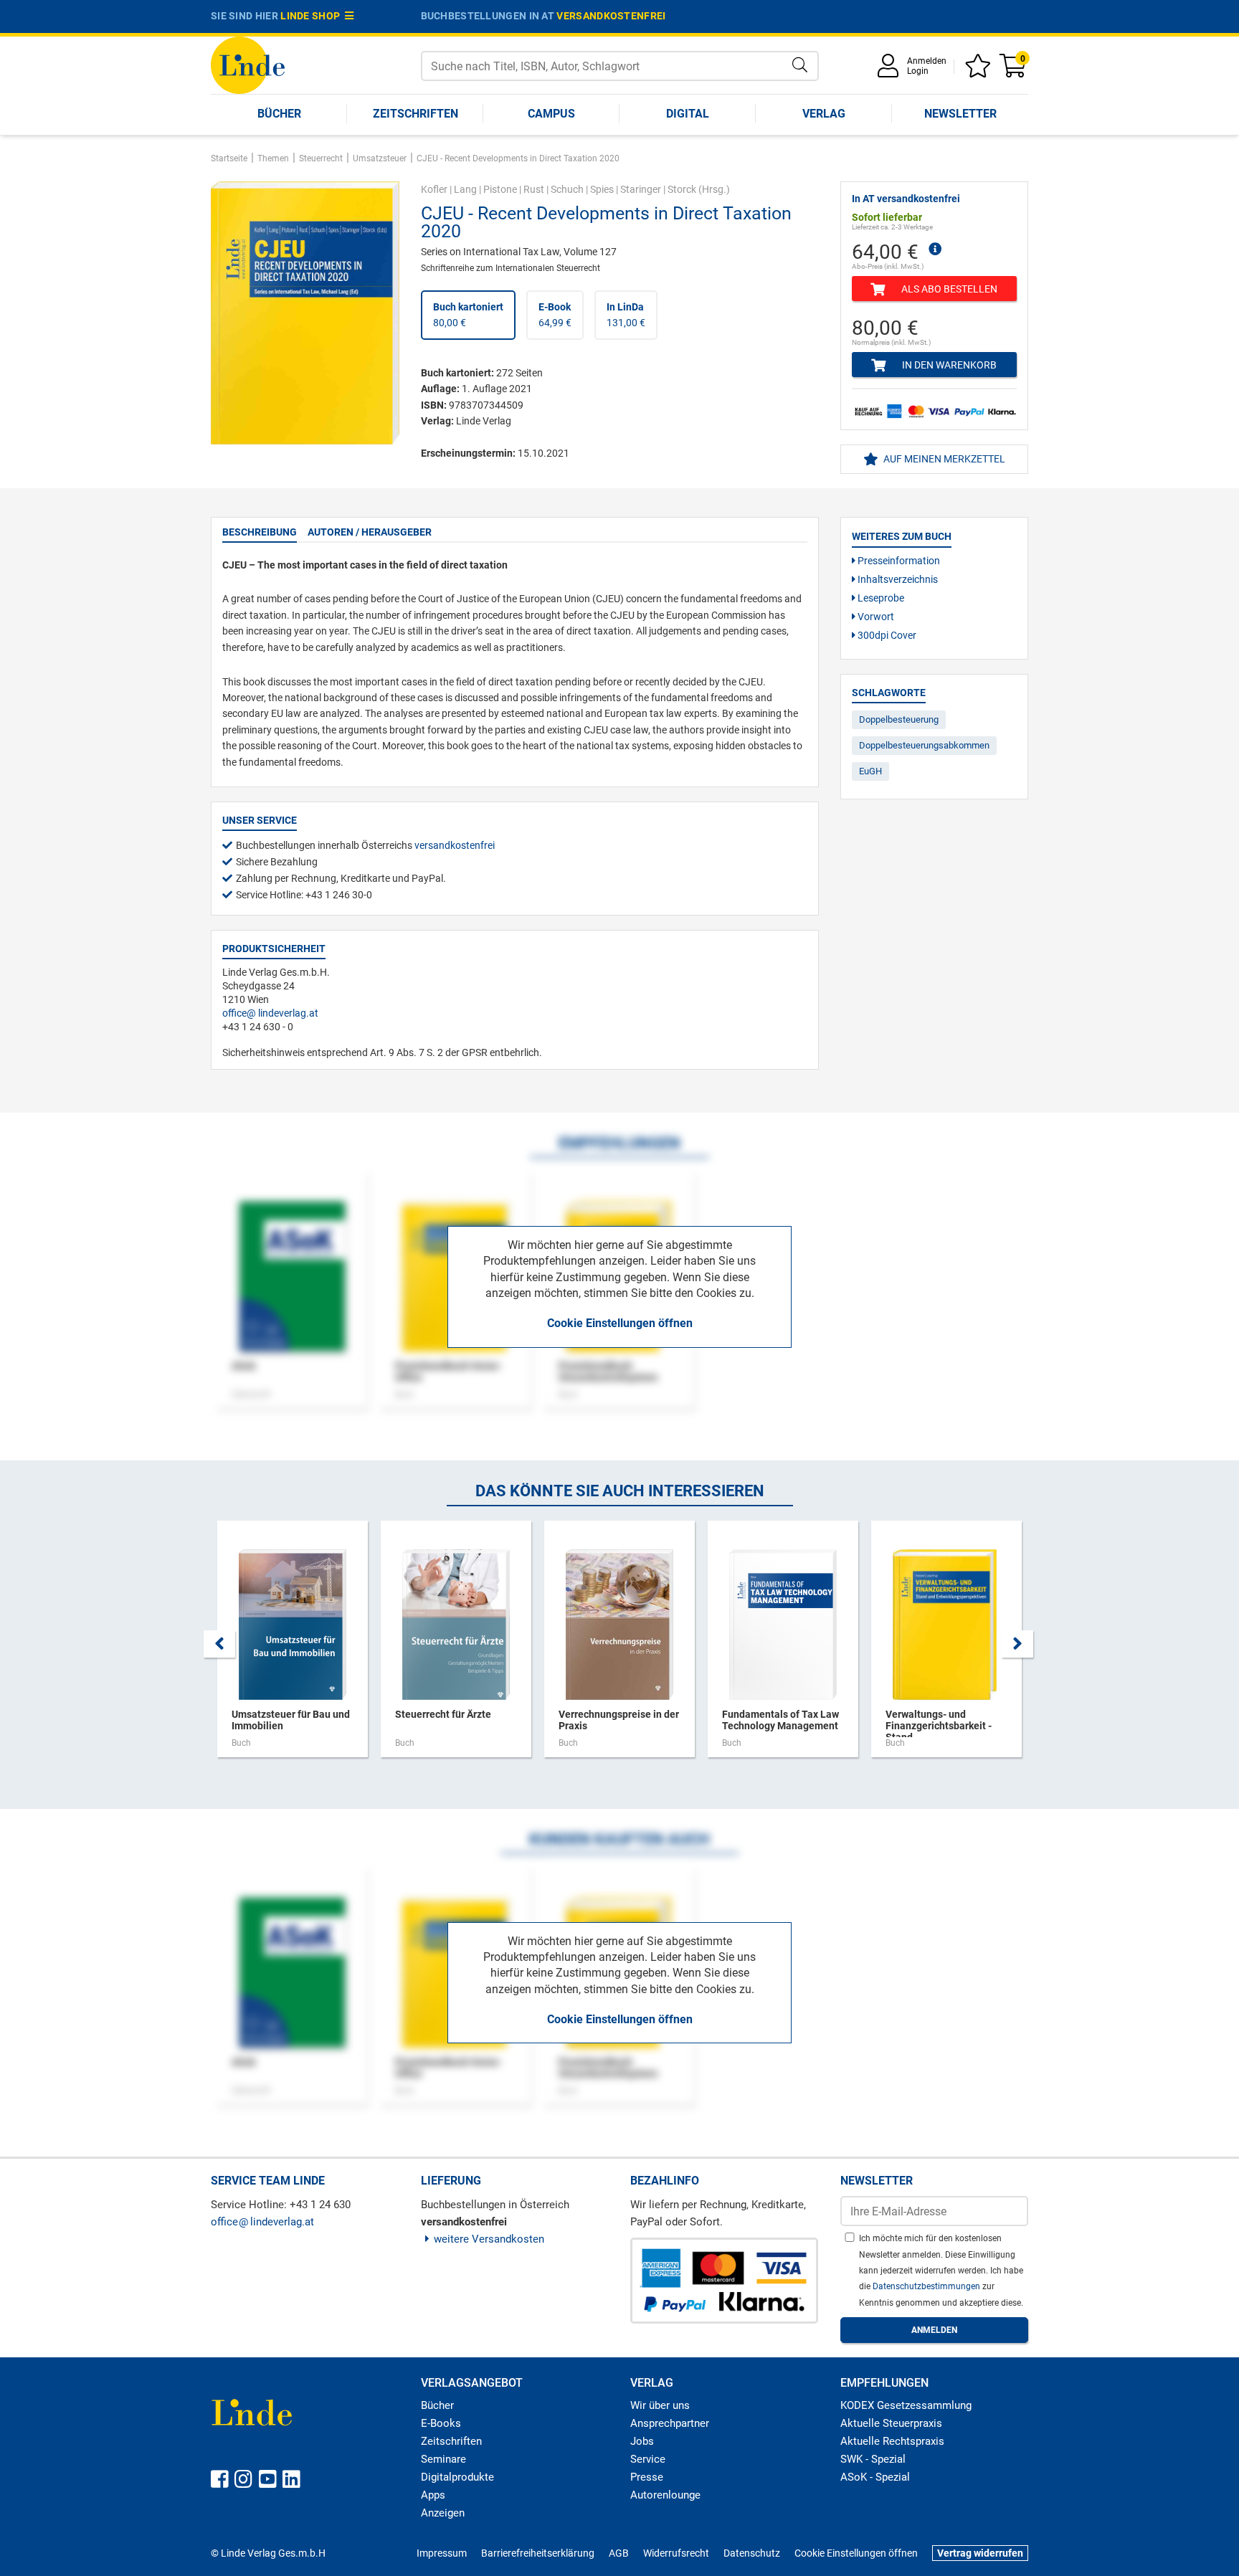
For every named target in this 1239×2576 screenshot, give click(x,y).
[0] (1014, 71)
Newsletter (960, 114)
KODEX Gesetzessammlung (906, 2405)
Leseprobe (880, 598)
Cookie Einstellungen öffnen (620, 1323)
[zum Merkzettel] (980, 71)
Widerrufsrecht (676, 2553)
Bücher (279, 114)
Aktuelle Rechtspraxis (892, 2441)
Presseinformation (898, 561)
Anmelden (927, 61)
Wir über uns (660, 2405)
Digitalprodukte (457, 2477)
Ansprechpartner (670, 2423)
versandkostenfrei (611, 16)
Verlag (824, 114)
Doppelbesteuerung (899, 719)
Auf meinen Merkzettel (943, 459)
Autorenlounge (665, 2495)
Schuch (567, 189)
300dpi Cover (886, 635)
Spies (602, 189)
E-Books (441, 2423)
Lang (465, 189)
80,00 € (468, 315)
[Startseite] (248, 64)
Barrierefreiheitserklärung (538, 2553)
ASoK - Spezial (875, 2477)
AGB (619, 2553)
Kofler (434, 189)
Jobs (642, 2441)
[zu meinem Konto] (891, 71)
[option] (293, 1646)
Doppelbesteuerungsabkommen (924, 745)
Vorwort (875, 617)
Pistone (500, 189)
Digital (688, 114)
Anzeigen (443, 2513)
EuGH (870, 771)
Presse (647, 2477)
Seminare (443, 2459)
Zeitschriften (416, 114)
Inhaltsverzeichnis (897, 579)
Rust (534, 189)
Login (918, 71)
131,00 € (626, 315)
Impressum (442, 2553)
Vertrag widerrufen (980, 2553)
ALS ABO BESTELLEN (948, 289)
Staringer (641, 189)
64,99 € (555, 315)
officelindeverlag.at (270, 1013)
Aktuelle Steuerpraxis (891, 2423)
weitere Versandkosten (489, 2239)
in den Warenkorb (948, 365)
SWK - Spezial (873, 2459)
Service (648, 2459)
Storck (682, 189)
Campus (551, 114)
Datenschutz (752, 2553)
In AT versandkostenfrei (906, 199)
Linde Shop (313, 16)
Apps (433, 2495)
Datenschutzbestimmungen (927, 2286)
